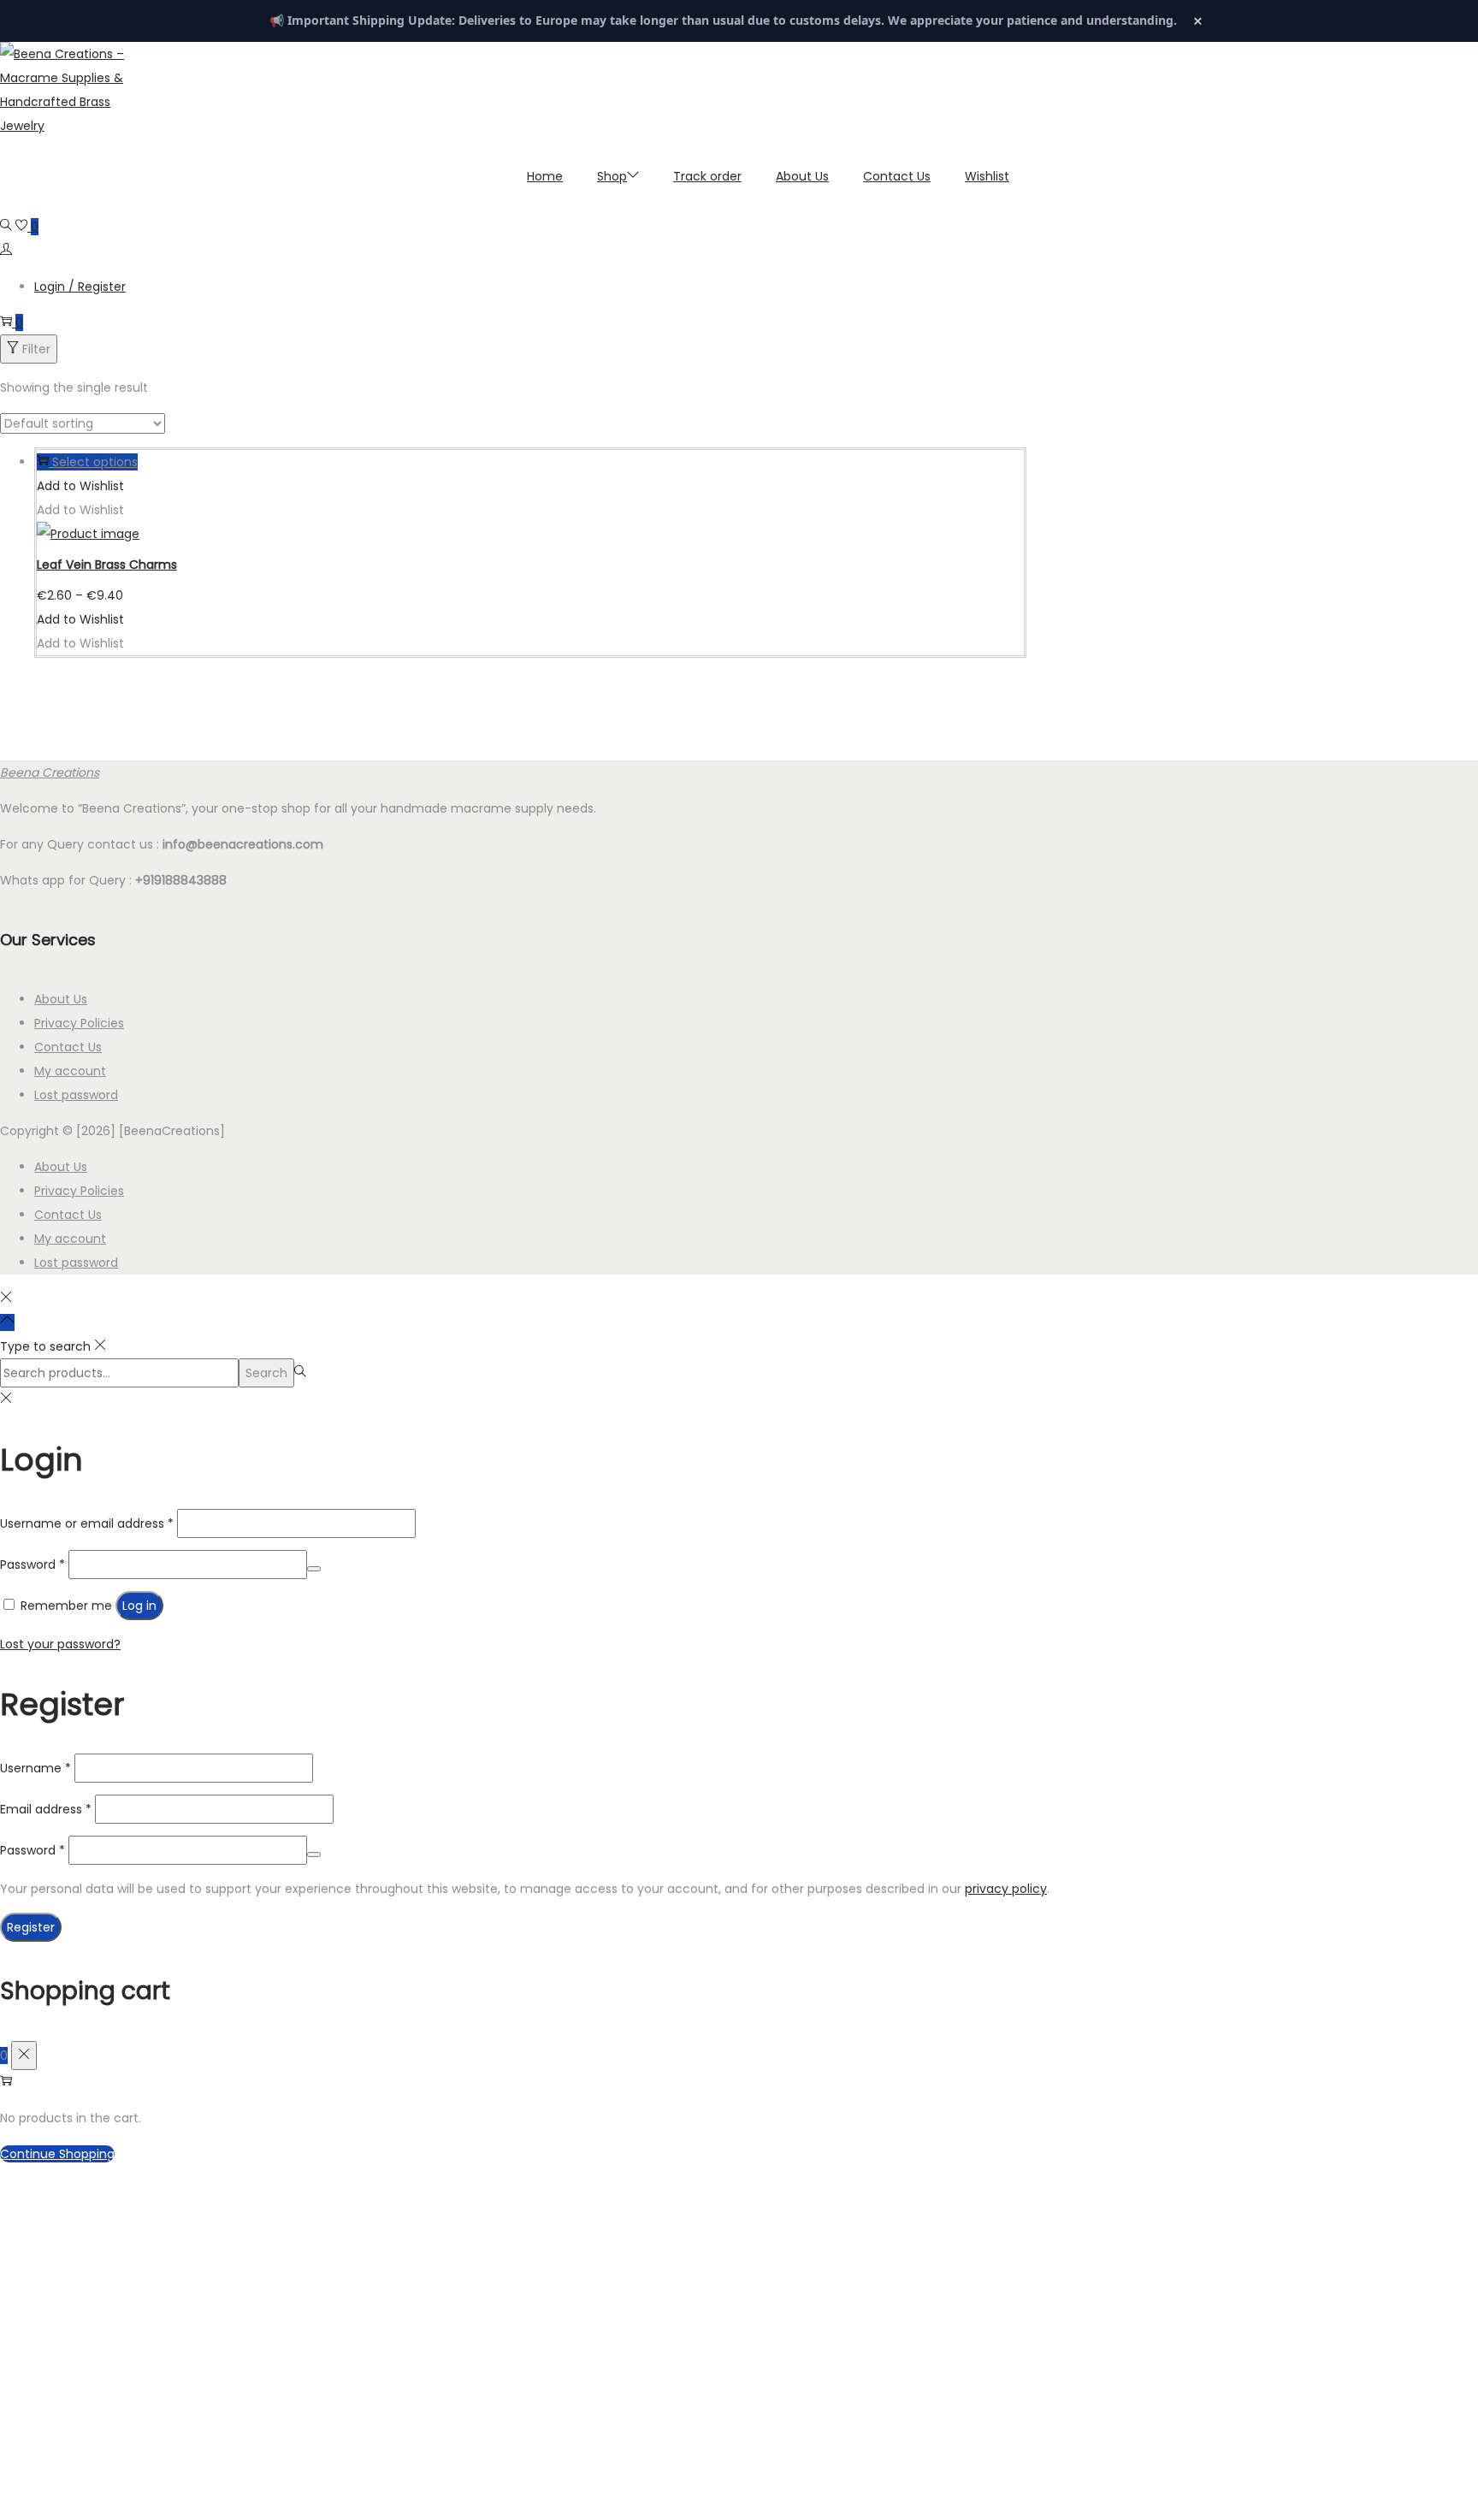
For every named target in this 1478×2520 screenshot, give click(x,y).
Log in (139, 1606)
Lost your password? (60, 1644)
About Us (61, 999)
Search (266, 1373)
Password (33, 1565)
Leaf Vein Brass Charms (107, 565)
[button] (80, 486)
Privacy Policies (79, 1023)
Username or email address (87, 1523)
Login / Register (80, 287)
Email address (46, 1809)
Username (35, 1768)
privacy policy (1006, 1889)
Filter (36, 349)
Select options (95, 462)
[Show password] (314, 1569)
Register (31, 1927)
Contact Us (68, 1047)
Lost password (76, 1095)
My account (70, 1071)
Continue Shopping (57, 2154)
